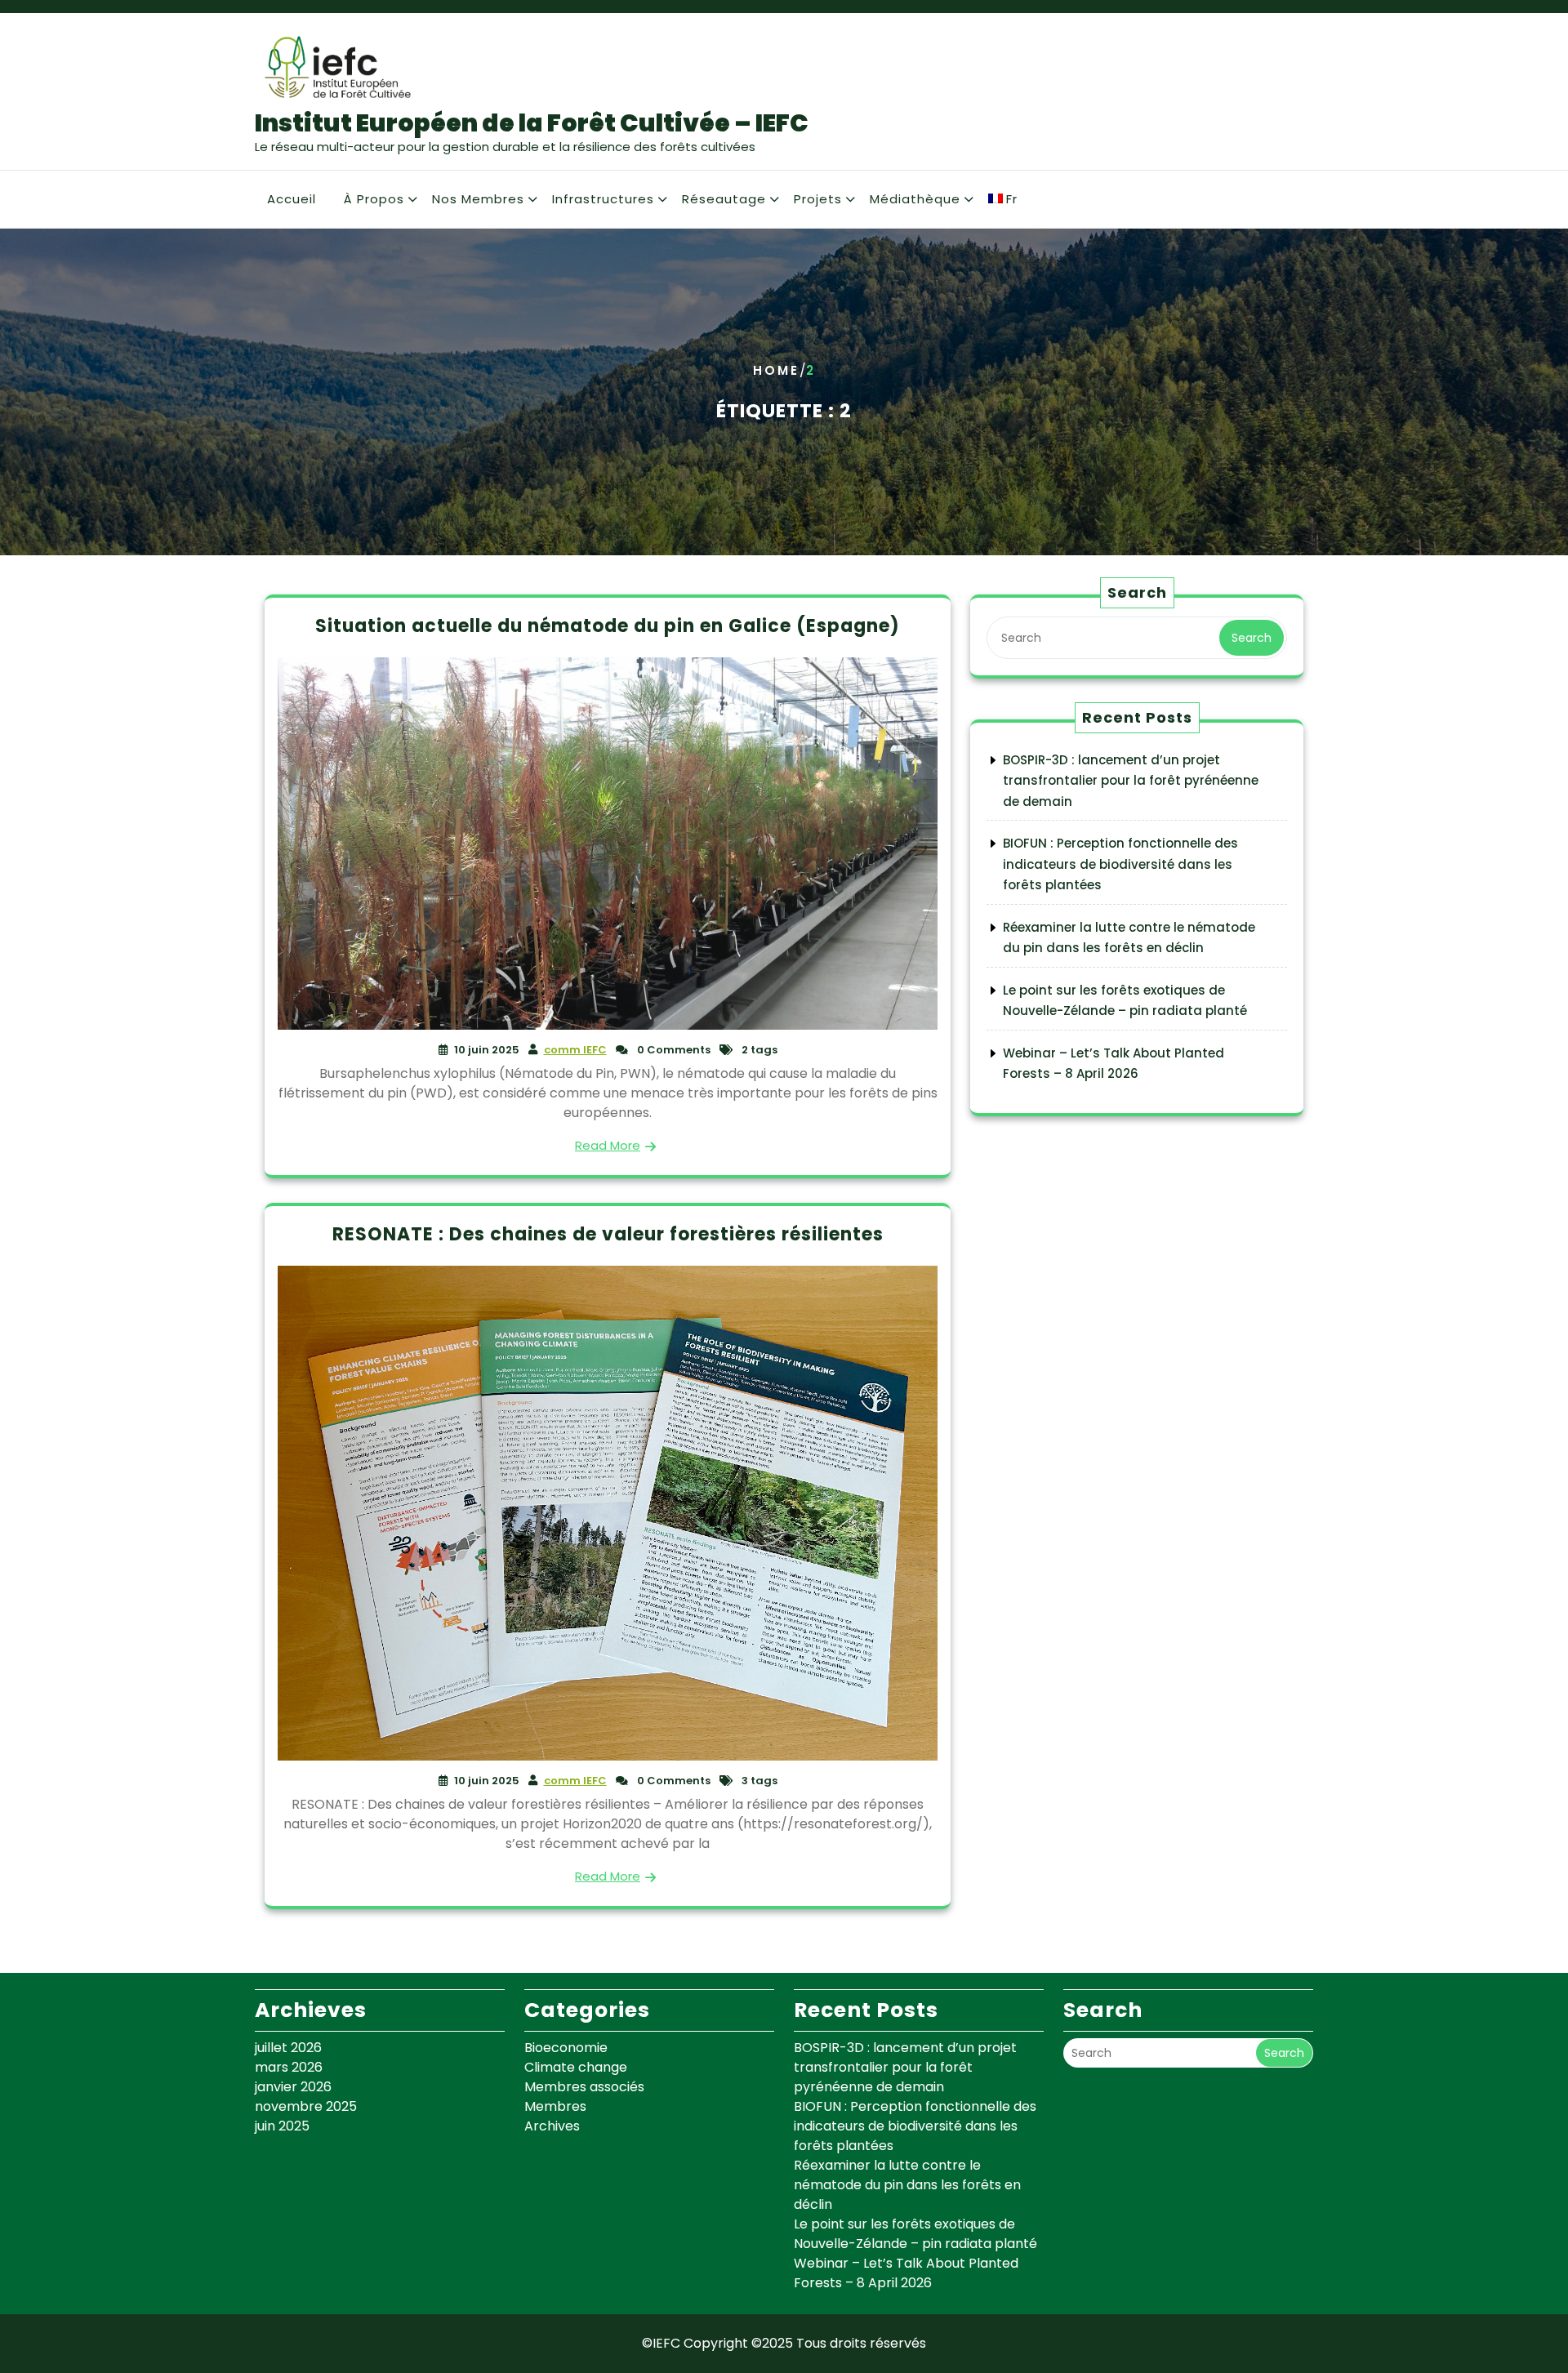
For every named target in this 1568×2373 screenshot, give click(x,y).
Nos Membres (478, 199)
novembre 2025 (306, 2106)
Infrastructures (603, 199)
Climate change (576, 2067)
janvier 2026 (293, 2087)
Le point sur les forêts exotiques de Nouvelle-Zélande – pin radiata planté (915, 2234)
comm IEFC (575, 1050)
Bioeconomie (566, 2048)
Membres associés (584, 2087)
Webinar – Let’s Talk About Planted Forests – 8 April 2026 (906, 2273)
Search (1252, 638)
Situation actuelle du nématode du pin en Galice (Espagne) (608, 626)
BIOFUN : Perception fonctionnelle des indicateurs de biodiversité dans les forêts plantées (1120, 864)
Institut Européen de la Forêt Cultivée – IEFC (532, 123)
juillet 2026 (288, 2048)
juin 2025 (282, 2126)
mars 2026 (289, 2067)
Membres (555, 2106)
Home (776, 371)
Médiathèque (915, 199)
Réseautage (724, 199)
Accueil (292, 199)
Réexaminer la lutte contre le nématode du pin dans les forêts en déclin (907, 2185)
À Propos (374, 199)
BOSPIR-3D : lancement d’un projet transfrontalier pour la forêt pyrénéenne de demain (1131, 781)
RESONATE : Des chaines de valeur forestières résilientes (608, 1234)
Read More (608, 1145)
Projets (818, 199)
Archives (552, 2126)
